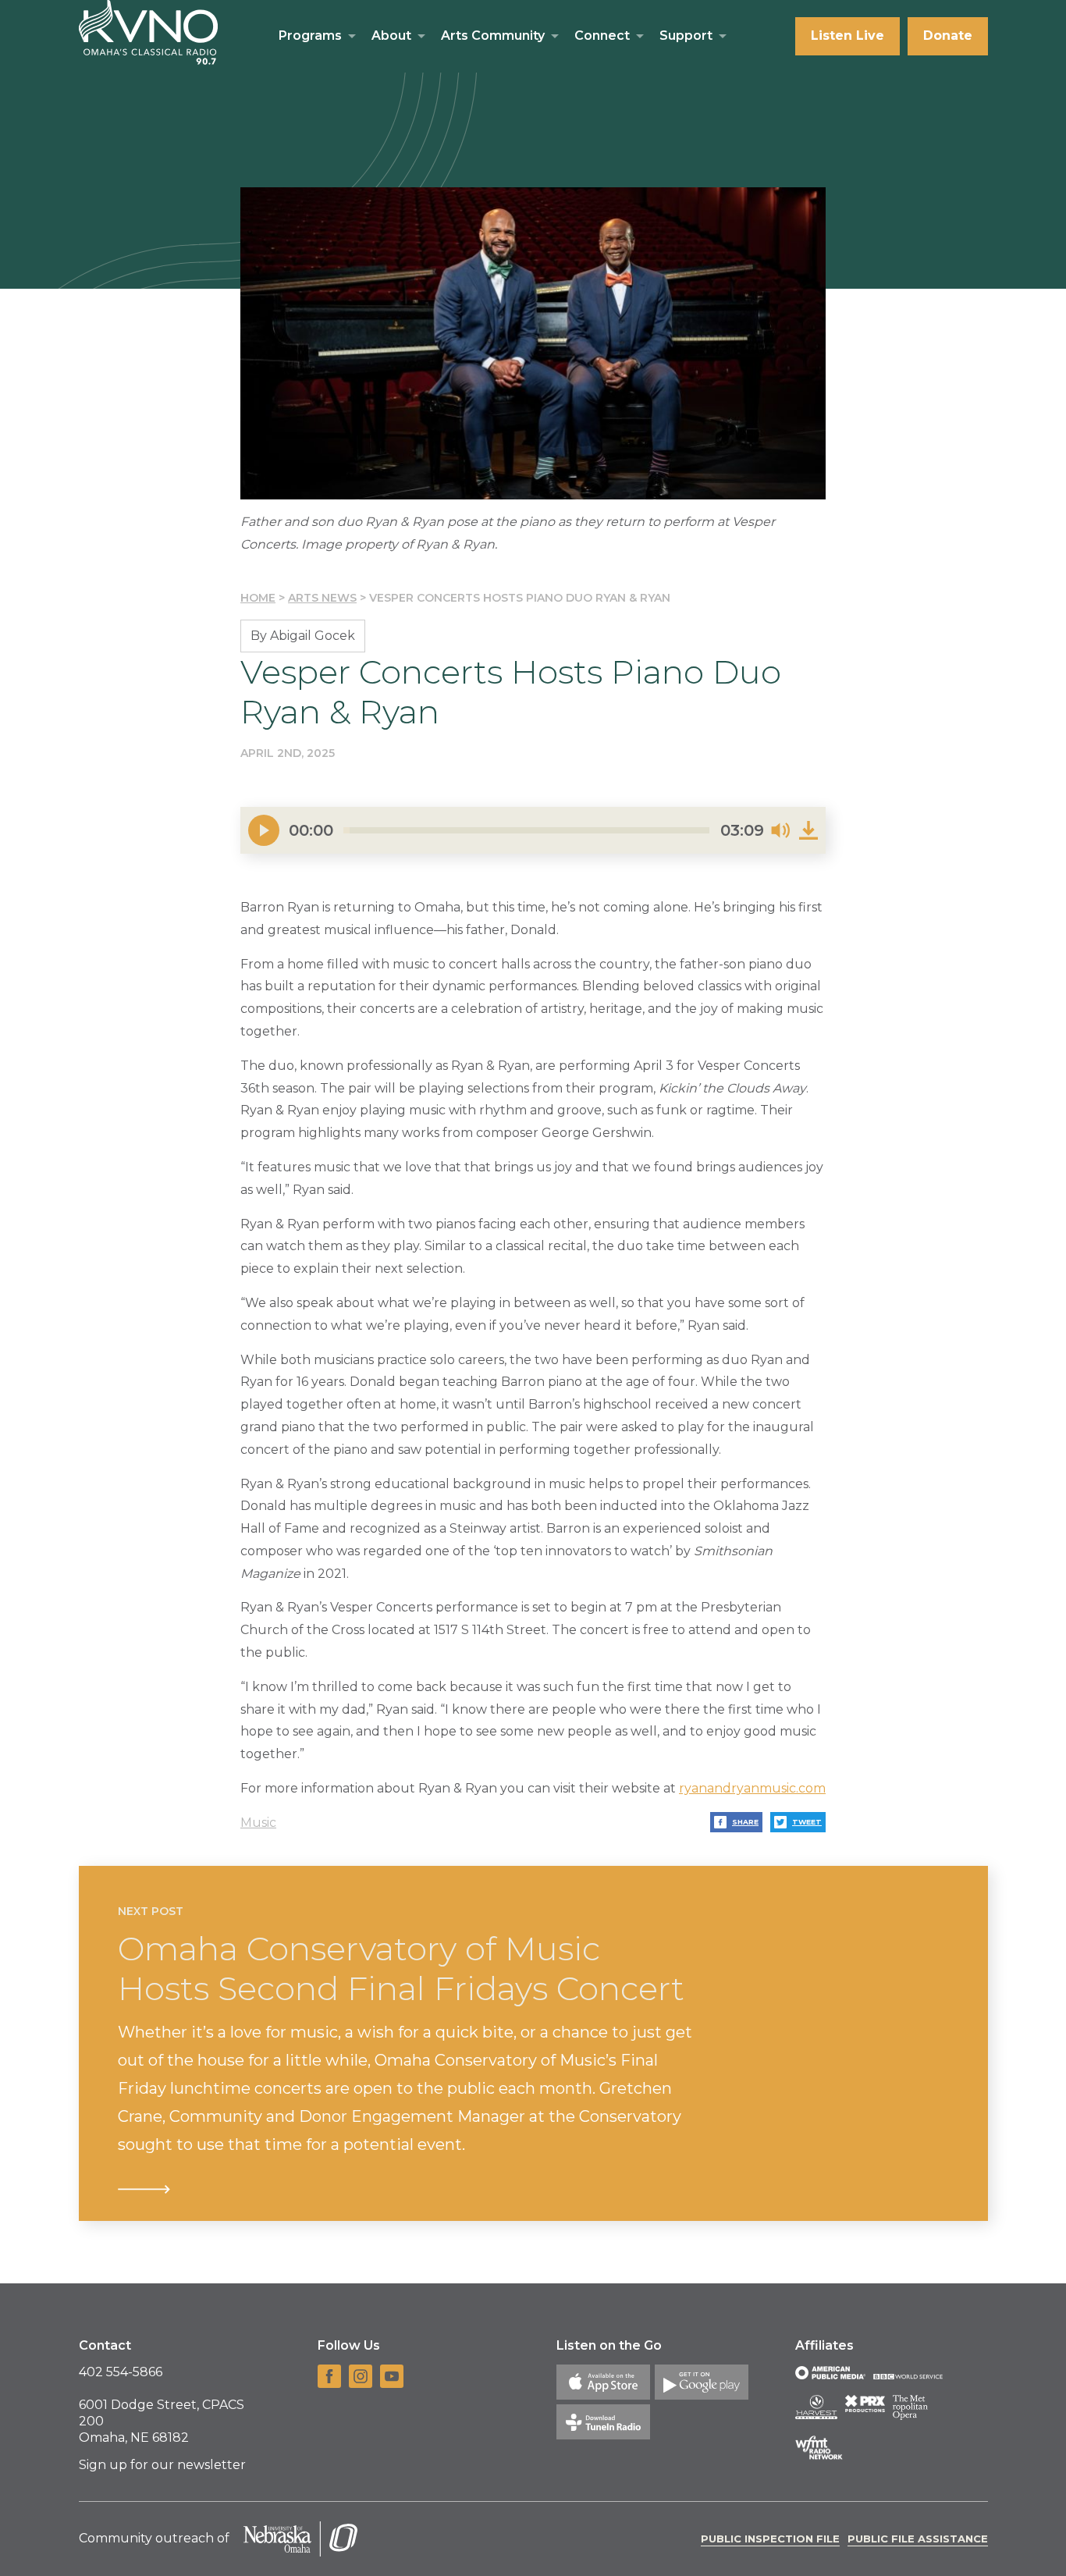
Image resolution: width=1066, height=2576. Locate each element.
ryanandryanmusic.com (752, 1788)
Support (686, 36)
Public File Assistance (918, 2539)
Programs (310, 36)
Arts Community (493, 36)
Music (258, 1823)
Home (258, 598)
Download (808, 830)
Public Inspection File (770, 2539)
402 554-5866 (121, 2372)
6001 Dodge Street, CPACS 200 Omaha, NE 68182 (162, 2421)
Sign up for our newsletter (162, 2465)
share (745, 1822)
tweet (807, 1822)
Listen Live (847, 36)
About (391, 36)
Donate (948, 36)
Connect (602, 36)
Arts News (322, 598)
